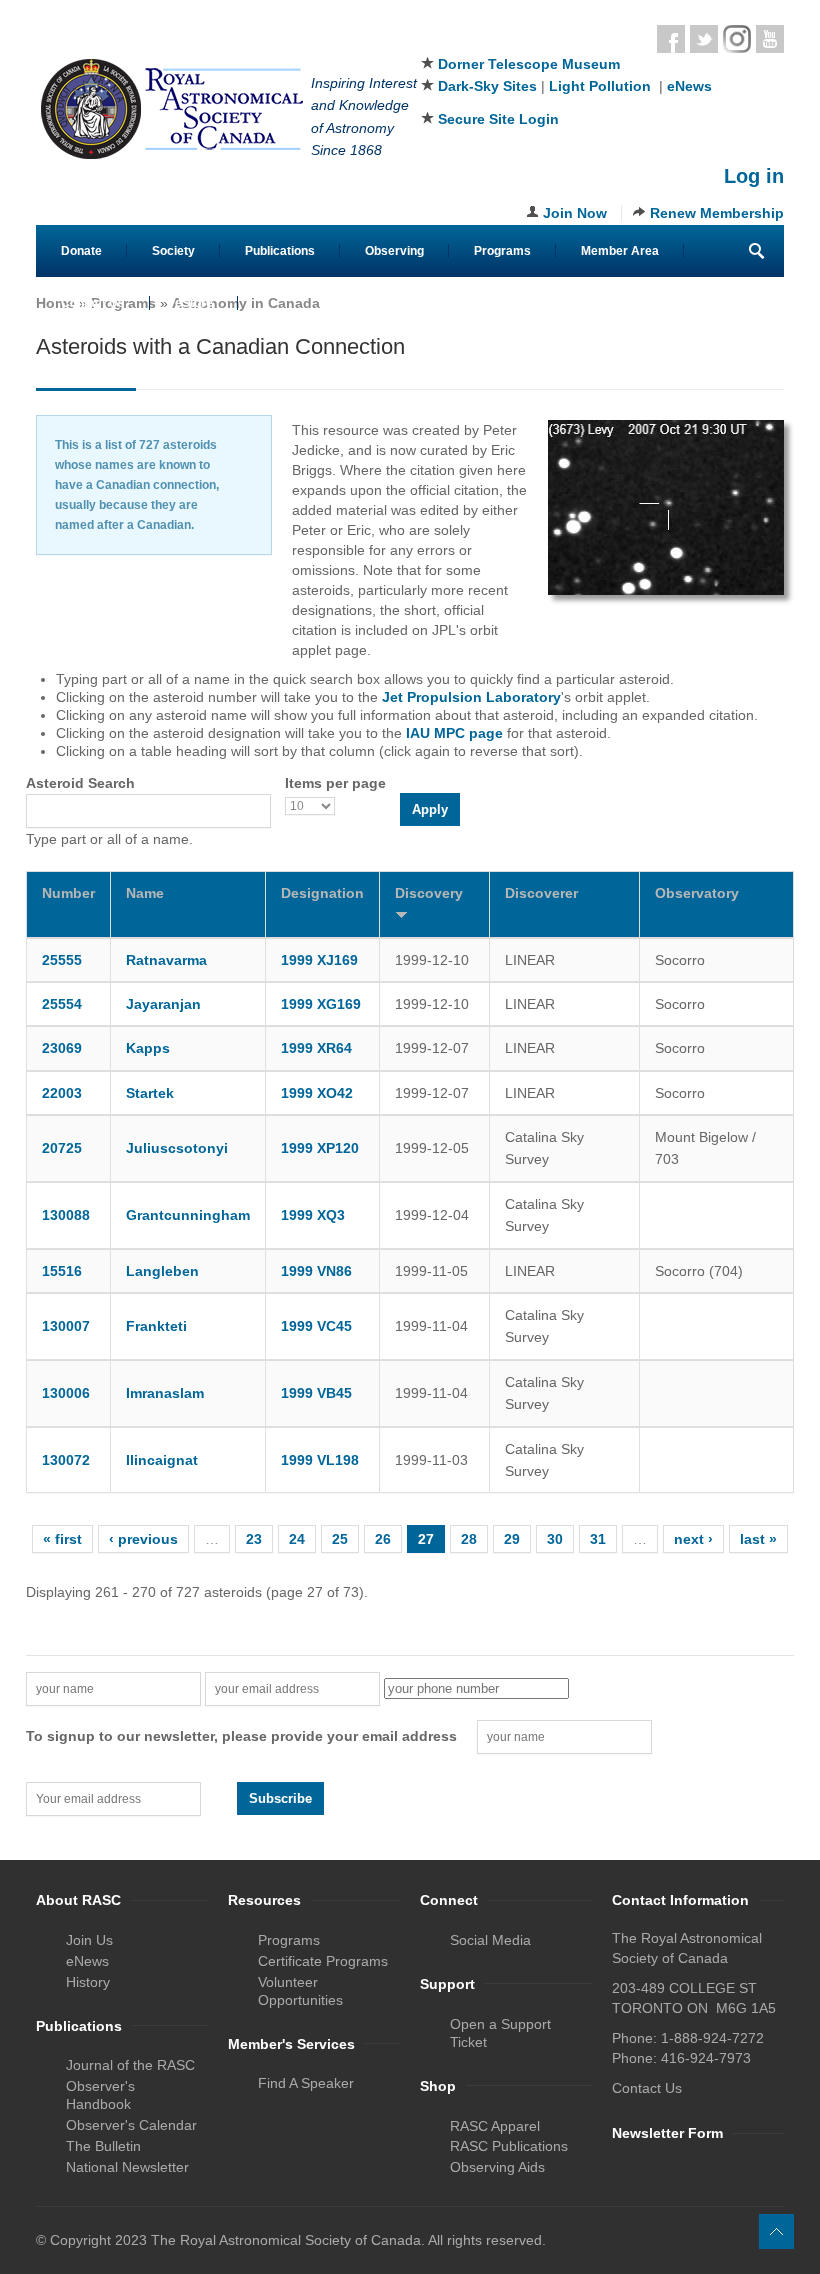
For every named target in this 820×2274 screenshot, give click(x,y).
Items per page (335, 783)
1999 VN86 (316, 1271)
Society (173, 251)
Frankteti (156, 1326)
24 (297, 1539)
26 (383, 1539)
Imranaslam (165, 1393)
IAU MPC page (454, 733)
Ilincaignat (162, 1460)
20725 (62, 1148)
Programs (502, 251)
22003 (62, 1093)
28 (469, 1539)
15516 (62, 1271)
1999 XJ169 (319, 960)
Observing (394, 251)
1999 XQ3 (313, 1215)
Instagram (737, 39)
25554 (62, 1004)
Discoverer (541, 893)
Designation (322, 893)
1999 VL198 (320, 1460)
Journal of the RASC (130, 2065)
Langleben (162, 1271)
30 (555, 1539)
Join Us (89, 1940)
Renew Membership (717, 213)
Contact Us (93, 303)
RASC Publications (509, 2146)
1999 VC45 (316, 1326)
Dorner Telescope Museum (529, 64)
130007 (66, 1326)
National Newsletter (127, 2167)
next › (693, 1539)
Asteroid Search (80, 783)
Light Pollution (600, 86)
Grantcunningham (188, 1215)
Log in (754, 176)
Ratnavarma (166, 960)
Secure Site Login (498, 119)
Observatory (697, 893)
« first (62, 1539)
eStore (194, 303)
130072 (66, 1460)
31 (598, 1539)
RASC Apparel (495, 2126)
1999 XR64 (316, 1048)
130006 (66, 1393)
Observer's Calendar (131, 2125)
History (88, 1982)
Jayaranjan (163, 1004)
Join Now (575, 213)
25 (340, 1539)
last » (758, 1539)
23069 (62, 1048)
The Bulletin (103, 2146)
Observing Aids (497, 2167)
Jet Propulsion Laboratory (471, 697)
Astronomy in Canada (246, 303)
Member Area (620, 251)
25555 (62, 960)
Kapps (148, 1048)
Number (68, 893)
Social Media (490, 1940)
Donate (81, 251)
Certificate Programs (323, 1961)
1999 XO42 (317, 1093)
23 (254, 1539)
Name (145, 893)
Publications (280, 251)
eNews (689, 86)
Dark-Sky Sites (487, 86)
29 (512, 1539)
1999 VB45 (316, 1393)
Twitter (704, 39)
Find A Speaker (306, 2083)
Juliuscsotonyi (177, 1148)
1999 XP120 (320, 1148)
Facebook (671, 39)
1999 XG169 (321, 1004)
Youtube (770, 39)
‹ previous (143, 1539)
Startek (150, 1093)
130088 (66, 1215)
